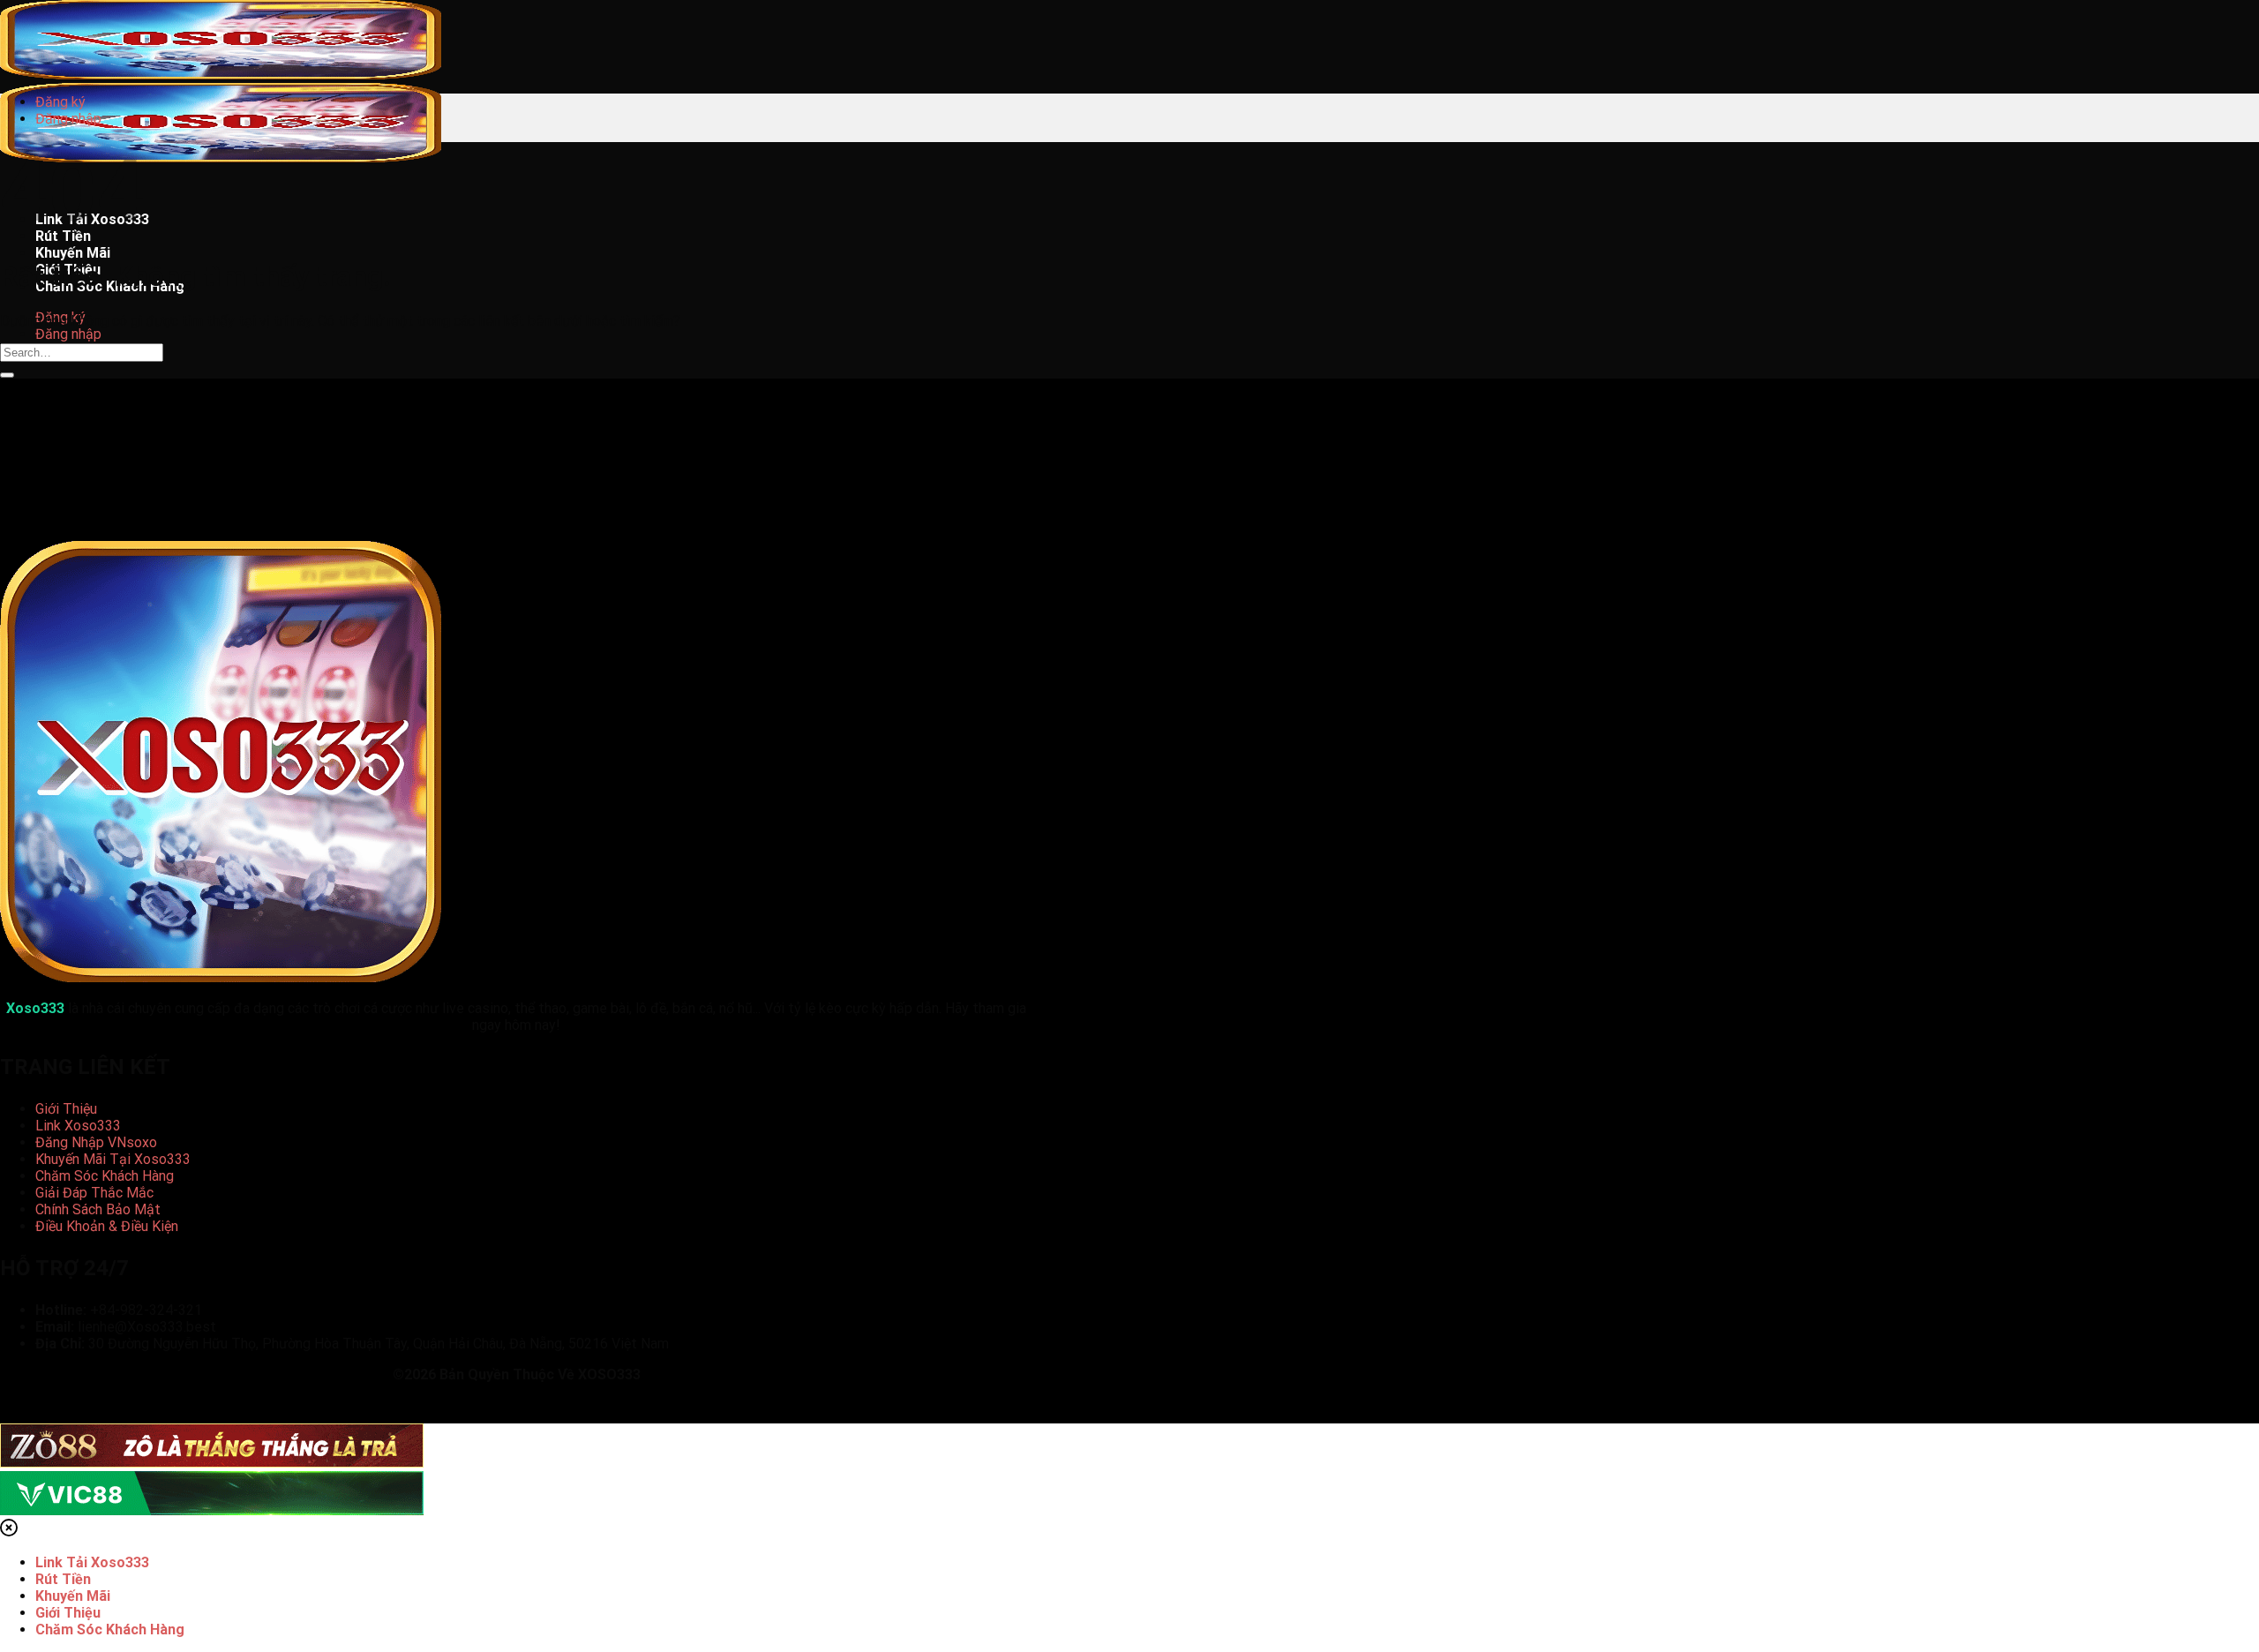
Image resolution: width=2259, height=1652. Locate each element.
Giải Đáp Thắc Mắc (94, 1193)
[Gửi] (7, 375)
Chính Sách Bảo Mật (98, 1209)
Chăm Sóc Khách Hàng (105, 1176)
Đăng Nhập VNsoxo (96, 1142)
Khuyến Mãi (73, 253)
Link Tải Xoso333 (92, 1562)
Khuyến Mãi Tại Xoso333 (113, 1159)
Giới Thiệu (66, 1109)
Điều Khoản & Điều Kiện (107, 1226)
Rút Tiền (63, 1579)
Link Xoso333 (78, 1126)
